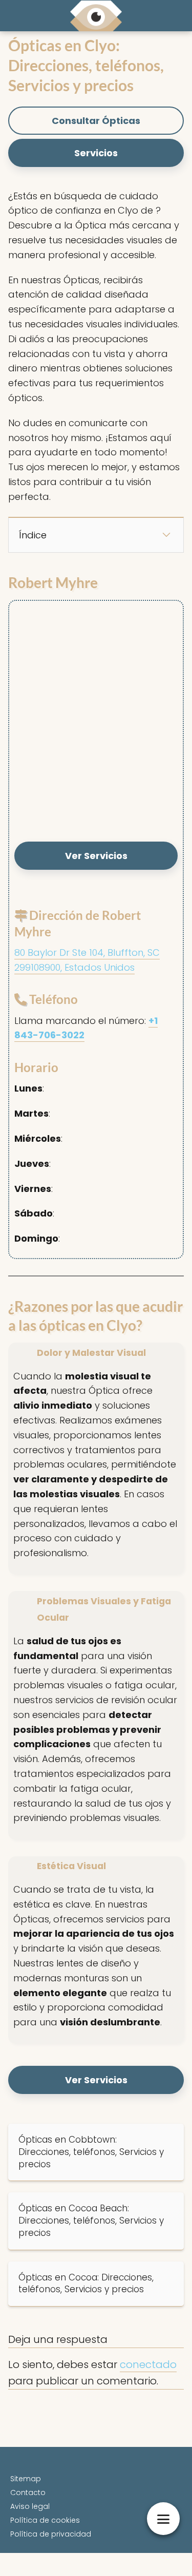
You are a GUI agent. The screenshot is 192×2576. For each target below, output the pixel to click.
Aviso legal (30, 2506)
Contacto (28, 2493)
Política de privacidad (51, 2534)
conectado (148, 2364)
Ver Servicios (96, 856)
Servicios (96, 153)
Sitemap (26, 2479)
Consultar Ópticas (96, 121)
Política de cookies (45, 2520)
